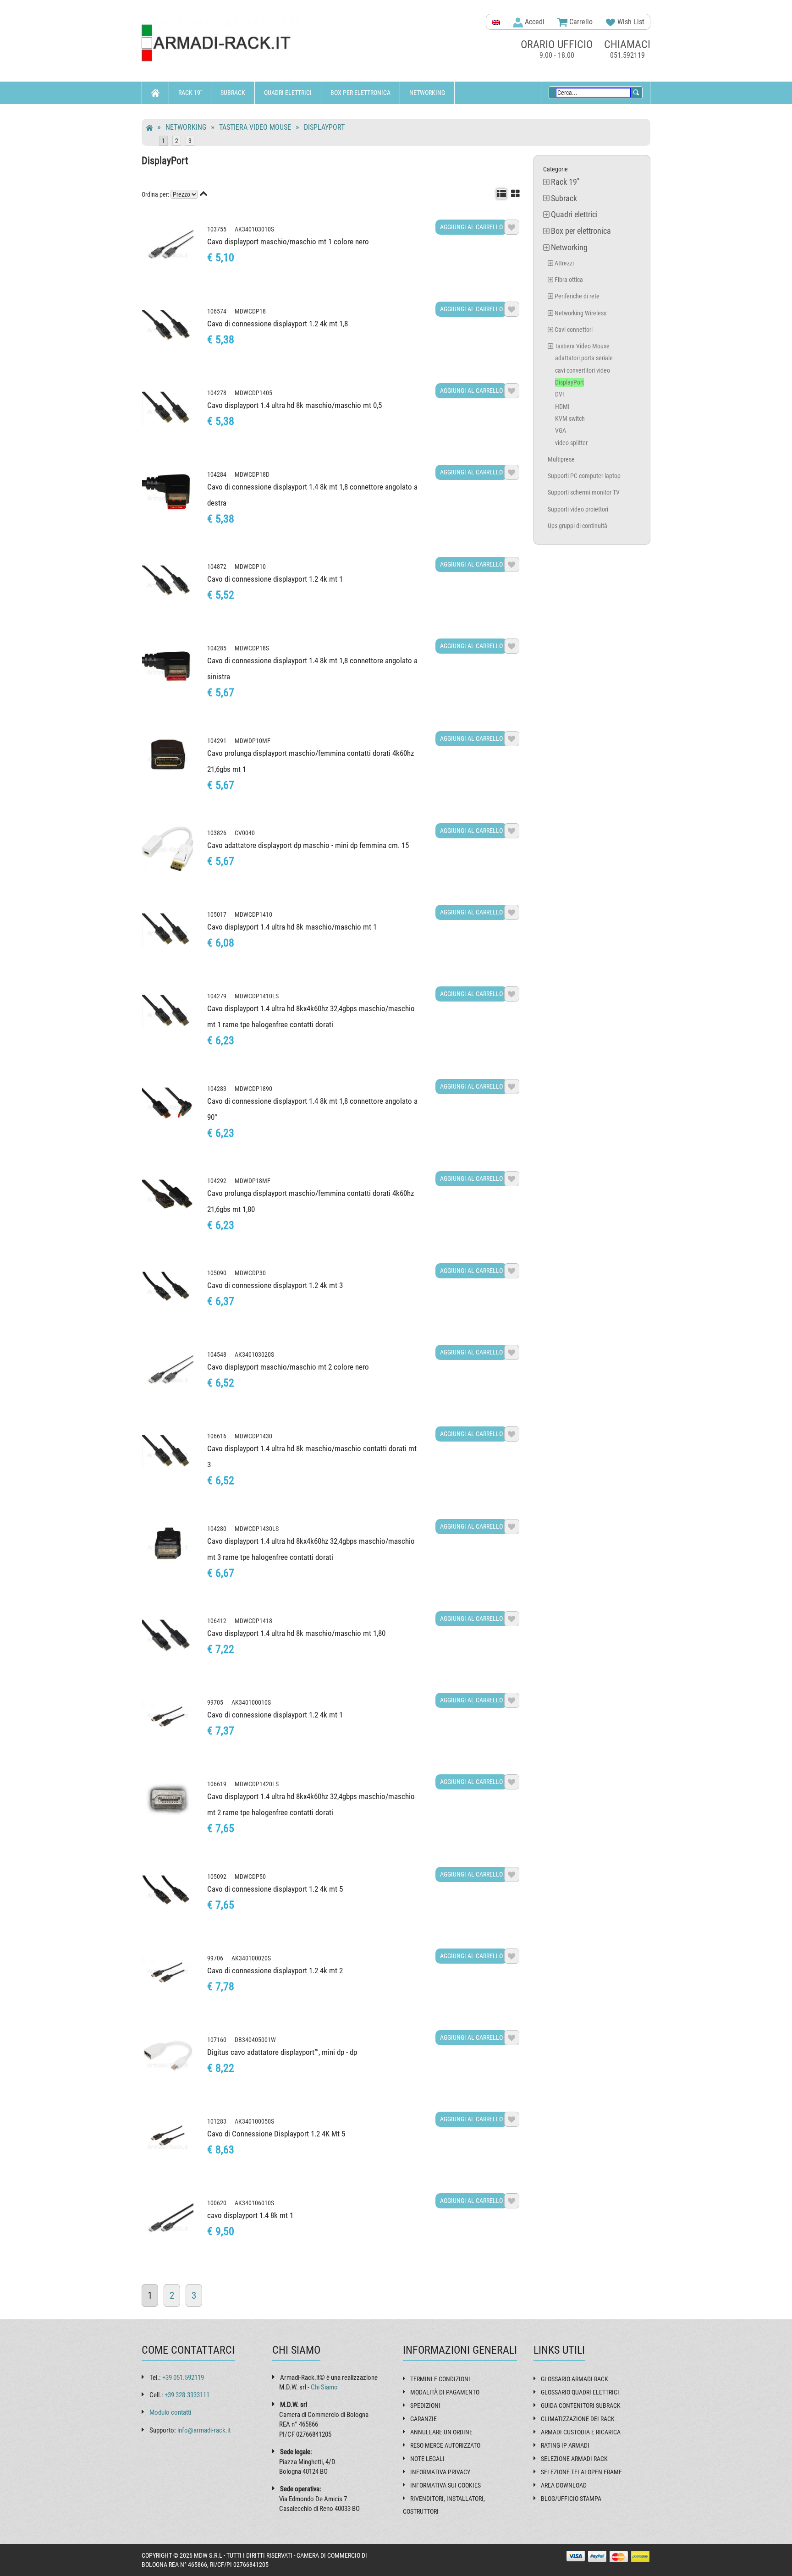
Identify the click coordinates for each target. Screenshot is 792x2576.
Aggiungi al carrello (471, 227)
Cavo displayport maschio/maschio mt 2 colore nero (288, 1367)
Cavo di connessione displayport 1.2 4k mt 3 (275, 1285)
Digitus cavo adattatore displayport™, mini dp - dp (282, 2052)
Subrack (233, 93)
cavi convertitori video (583, 370)
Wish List (630, 22)
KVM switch (570, 418)
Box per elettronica (360, 93)
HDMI (562, 407)
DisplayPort (324, 127)
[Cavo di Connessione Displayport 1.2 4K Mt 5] (168, 2137)
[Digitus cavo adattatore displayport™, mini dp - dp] (168, 2056)
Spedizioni (425, 2405)
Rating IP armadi (565, 2445)
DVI (560, 394)
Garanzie (423, 2419)
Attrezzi (564, 263)
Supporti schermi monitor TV (584, 492)
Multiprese (561, 459)
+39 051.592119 (183, 2378)
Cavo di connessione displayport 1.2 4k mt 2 (275, 1971)
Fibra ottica (569, 280)
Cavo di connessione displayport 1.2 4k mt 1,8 (278, 324)
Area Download (564, 2485)
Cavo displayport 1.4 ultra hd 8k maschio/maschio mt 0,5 (294, 405)
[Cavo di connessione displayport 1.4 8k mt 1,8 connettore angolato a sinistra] (168, 664)
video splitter (571, 443)
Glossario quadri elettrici (580, 2392)
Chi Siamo (324, 2387)
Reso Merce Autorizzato (445, 2445)
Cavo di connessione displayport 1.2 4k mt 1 (275, 579)
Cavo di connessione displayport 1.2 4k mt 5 (275, 1889)
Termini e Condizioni (440, 2379)
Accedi (534, 22)
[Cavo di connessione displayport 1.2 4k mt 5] (168, 1893)
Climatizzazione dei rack (578, 2419)
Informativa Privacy (440, 2472)
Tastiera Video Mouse (255, 127)
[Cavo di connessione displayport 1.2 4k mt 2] (168, 1974)
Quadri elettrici (288, 93)
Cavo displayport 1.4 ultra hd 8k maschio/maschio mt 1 (292, 927)
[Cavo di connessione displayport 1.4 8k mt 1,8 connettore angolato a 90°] (168, 1105)
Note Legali (427, 2459)
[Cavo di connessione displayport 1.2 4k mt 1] (168, 583)
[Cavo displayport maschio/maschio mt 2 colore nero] (168, 1371)
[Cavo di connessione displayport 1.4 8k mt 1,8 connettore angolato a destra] (168, 490)
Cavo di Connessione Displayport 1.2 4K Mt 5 (276, 2134)
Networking (427, 93)
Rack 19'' (190, 93)
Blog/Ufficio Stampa (571, 2499)
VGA (561, 430)
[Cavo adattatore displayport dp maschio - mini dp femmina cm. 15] (168, 849)
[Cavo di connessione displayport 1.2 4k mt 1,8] (168, 327)
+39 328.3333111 (187, 2395)
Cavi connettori (574, 330)
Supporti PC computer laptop (584, 476)
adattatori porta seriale (584, 358)
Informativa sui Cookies (445, 2485)
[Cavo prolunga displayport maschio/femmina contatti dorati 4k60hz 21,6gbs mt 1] (168, 757)
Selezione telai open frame (581, 2472)
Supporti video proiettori (578, 509)
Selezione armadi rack (574, 2459)
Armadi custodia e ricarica (581, 2432)
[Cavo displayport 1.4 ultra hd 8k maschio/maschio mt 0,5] (168, 409)
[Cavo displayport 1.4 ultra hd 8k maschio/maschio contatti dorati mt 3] (168, 1452)
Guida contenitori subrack (581, 2405)
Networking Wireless (580, 313)
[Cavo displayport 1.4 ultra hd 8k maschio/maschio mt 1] (168, 930)
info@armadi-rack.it (204, 2430)
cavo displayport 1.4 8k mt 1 (250, 2215)
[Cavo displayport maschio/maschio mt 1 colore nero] (168, 245)
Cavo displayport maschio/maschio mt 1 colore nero (288, 242)
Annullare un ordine (441, 2432)
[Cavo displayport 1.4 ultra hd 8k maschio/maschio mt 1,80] (168, 1637)
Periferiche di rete (577, 296)
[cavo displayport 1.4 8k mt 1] (168, 2219)
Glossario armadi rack (575, 2379)
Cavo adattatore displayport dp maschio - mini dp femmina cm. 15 (308, 845)
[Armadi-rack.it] (222, 43)
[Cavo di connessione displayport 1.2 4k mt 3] (168, 1289)
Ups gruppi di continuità (577, 526)
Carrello (580, 22)
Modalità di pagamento (445, 2392)
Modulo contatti (170, 2412)
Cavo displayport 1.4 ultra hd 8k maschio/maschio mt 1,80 (296, 1633)
